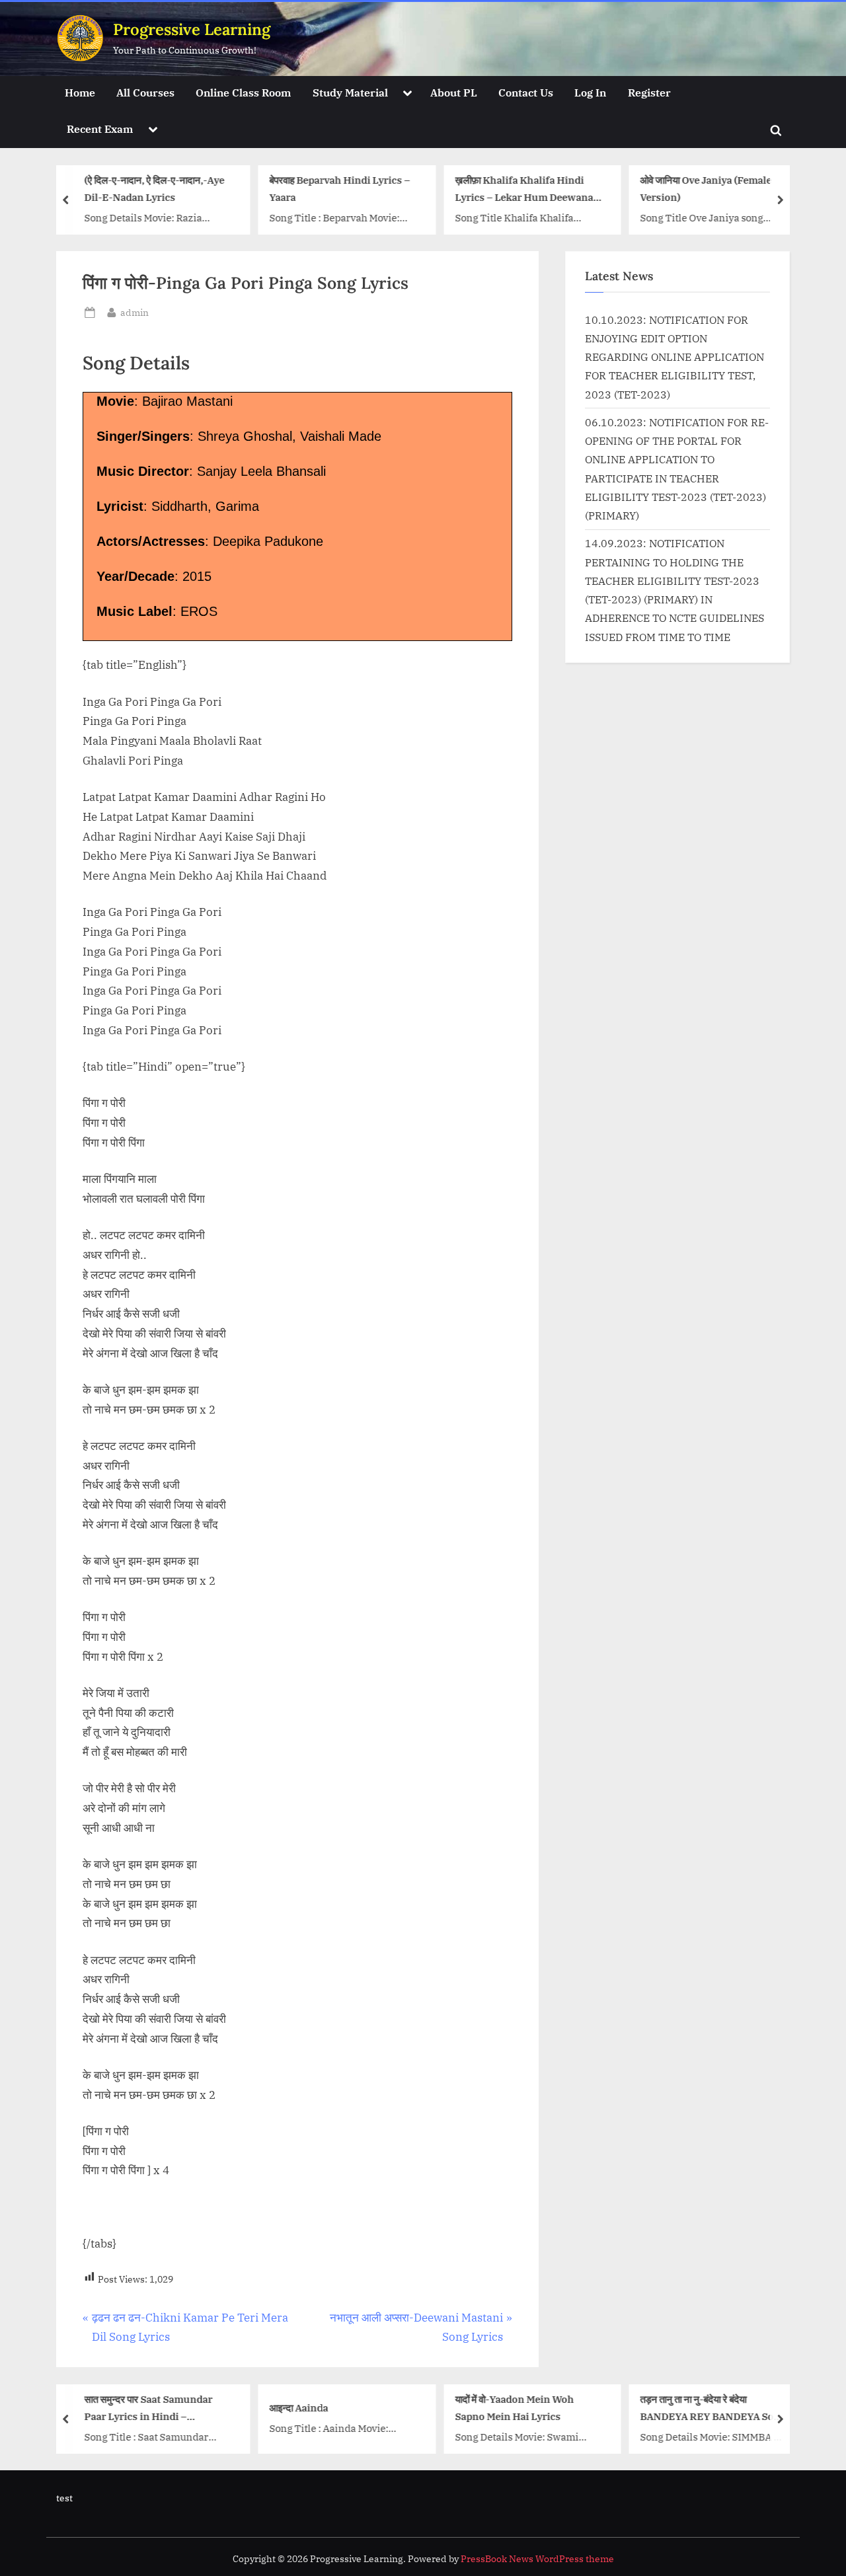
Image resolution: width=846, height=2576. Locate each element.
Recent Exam (100, 129)
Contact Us (526, 92)
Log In (590, 92)
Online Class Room (243, 92)
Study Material (350, 92)
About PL (454, 92)
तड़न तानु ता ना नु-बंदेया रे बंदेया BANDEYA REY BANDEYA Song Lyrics (713, 2408)
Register (649, 92)
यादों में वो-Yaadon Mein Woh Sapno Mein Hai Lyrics (514, 2407)
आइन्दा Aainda (299, 2407)
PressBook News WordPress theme (537, 2559)
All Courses (145, 92)
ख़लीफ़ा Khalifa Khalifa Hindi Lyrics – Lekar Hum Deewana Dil (524, 190)
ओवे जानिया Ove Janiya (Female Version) (706, 189)
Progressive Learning (192, 29)
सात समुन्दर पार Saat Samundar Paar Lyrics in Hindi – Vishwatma (148, 2408)
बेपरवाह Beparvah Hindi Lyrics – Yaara (340, 189)
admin (135, 312)
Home (80, 92)
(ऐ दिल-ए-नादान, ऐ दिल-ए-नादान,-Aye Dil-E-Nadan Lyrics (154, 189)
